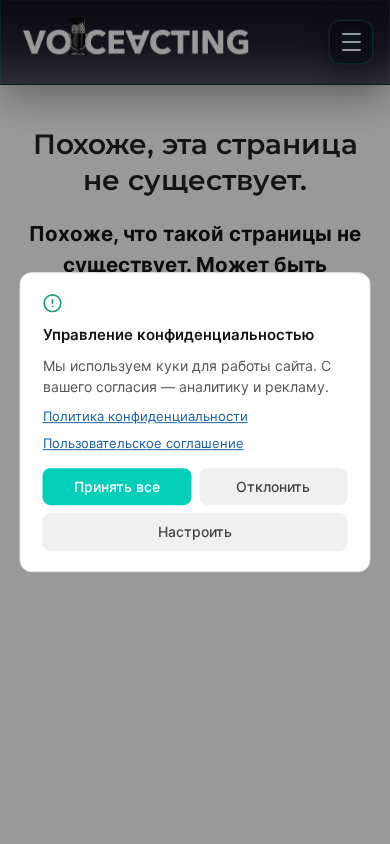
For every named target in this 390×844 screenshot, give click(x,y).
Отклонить (273, 486)
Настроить (195, 531)
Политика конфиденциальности (145, 416)
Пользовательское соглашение (143, 443)
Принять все (117, 486)
